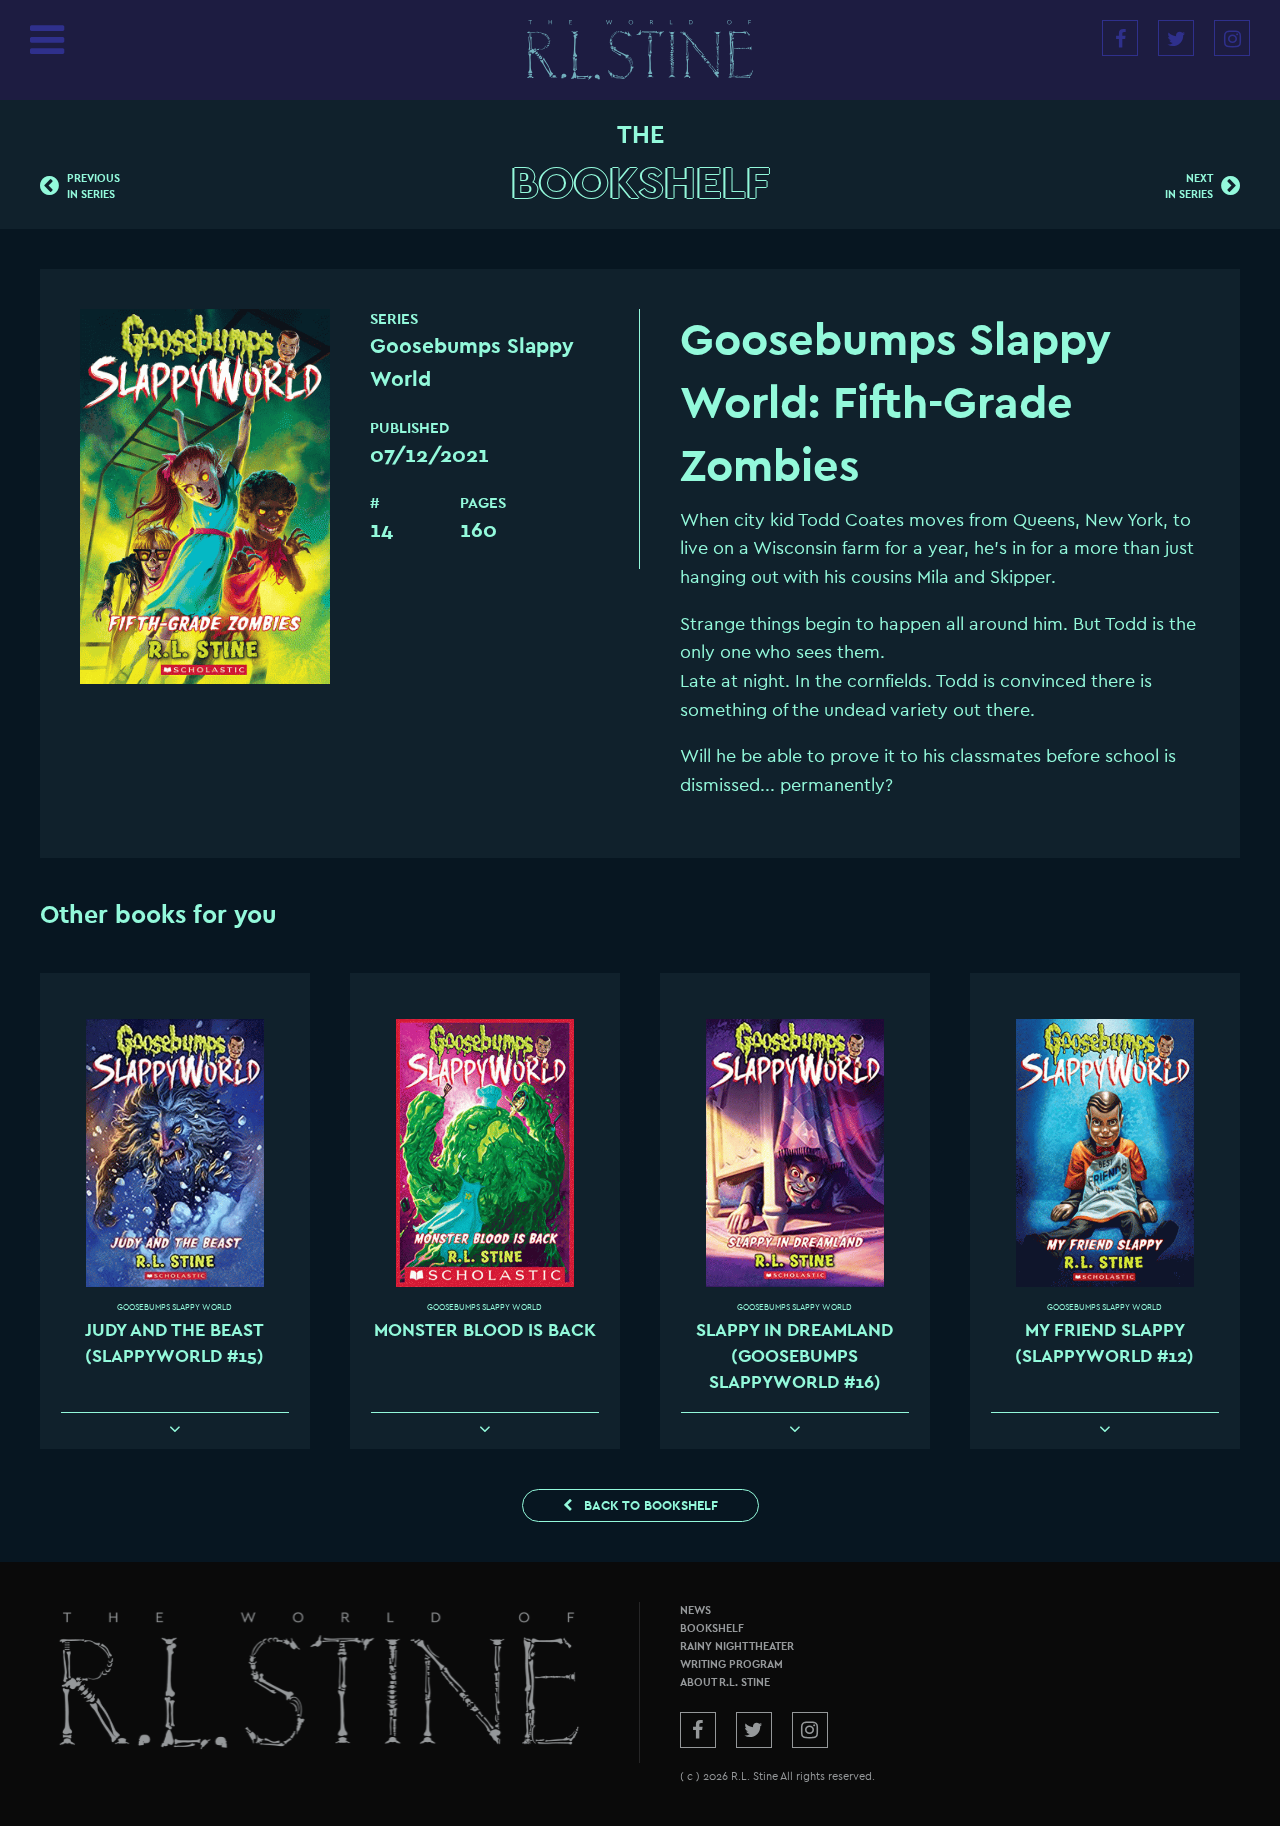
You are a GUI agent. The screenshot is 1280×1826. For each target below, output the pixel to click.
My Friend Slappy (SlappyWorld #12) (1104, 1343)
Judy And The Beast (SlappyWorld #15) (174, 1343)
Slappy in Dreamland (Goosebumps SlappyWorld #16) (794, 1357)
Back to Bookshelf (649, 1505)
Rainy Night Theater (737, 1646)
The (640, 135)
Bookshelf (640, 183)
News (695, 1610)
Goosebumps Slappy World (174, 1307)
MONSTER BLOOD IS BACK (485, 1330)
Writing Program (731, 1664)
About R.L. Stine (725, 1682)
